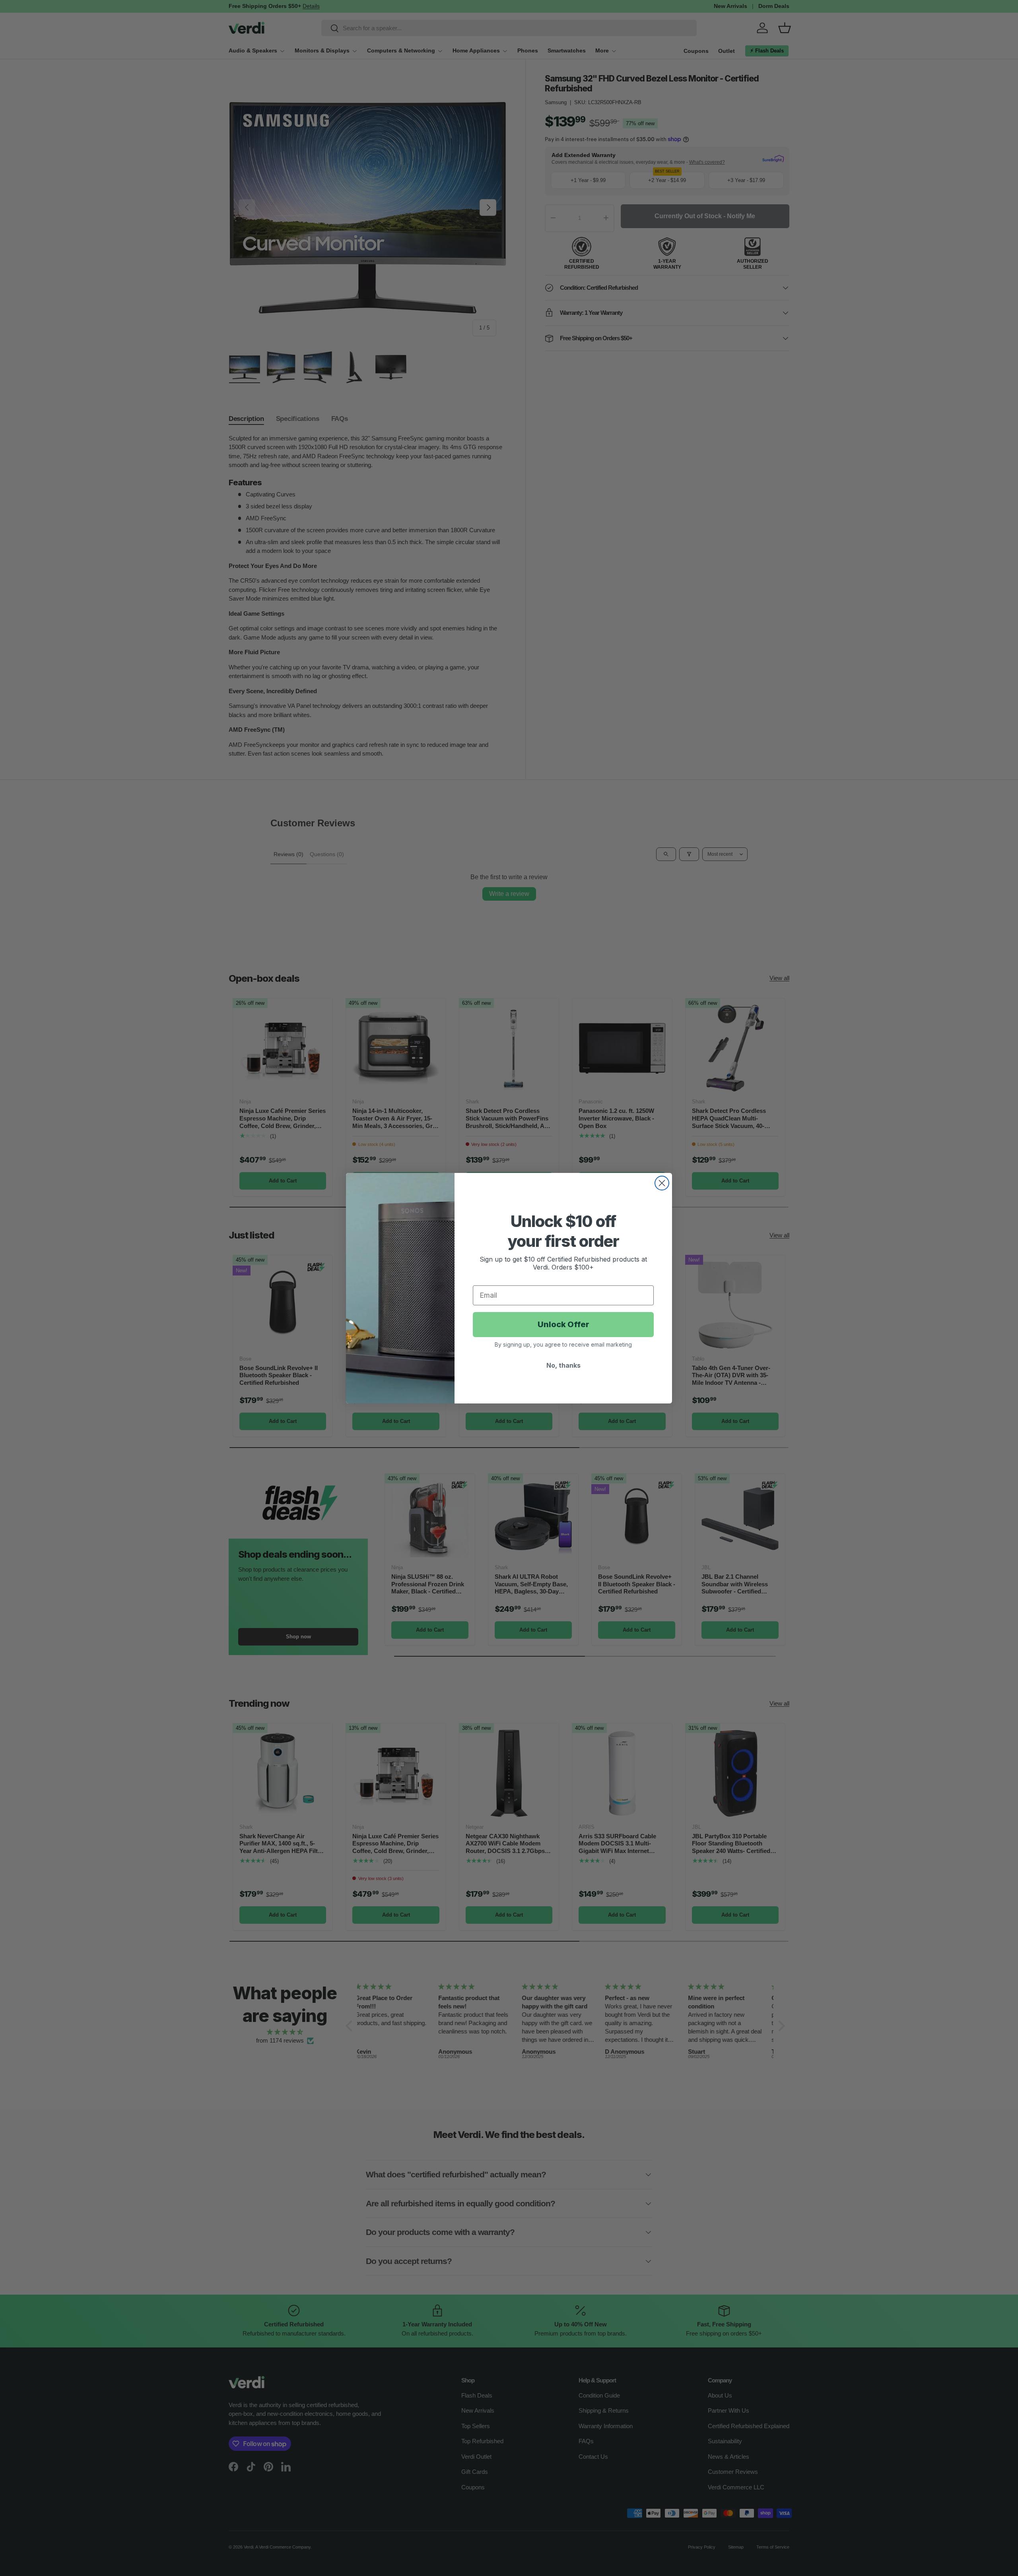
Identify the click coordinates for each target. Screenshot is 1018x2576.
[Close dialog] (662, 1183)
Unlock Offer (563, 1324)
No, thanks (563, 1365)
